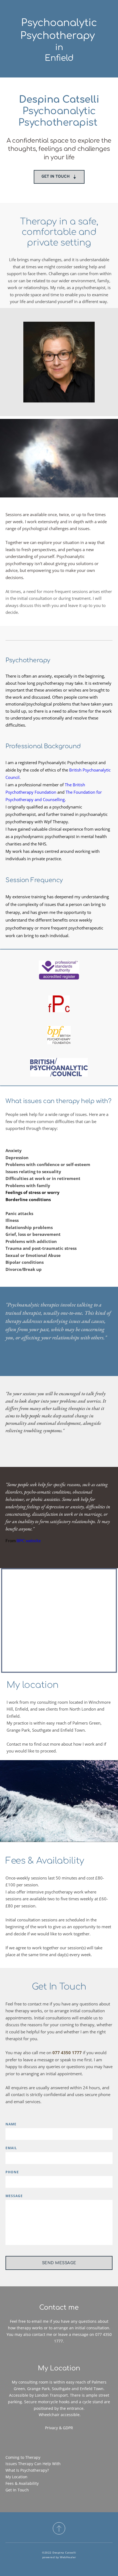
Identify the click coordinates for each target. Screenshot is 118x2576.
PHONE (12, 2172)
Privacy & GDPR (59, 2428)
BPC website (29, 1540)
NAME (11, 2124)
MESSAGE (14, 2196)
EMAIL (11, 2148)
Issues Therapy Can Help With (33, 2464)
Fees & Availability (22, 2483)
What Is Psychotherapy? (27, 2470)
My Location (16, 2477)
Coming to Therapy (23, 2457)
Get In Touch (17, 2490)
